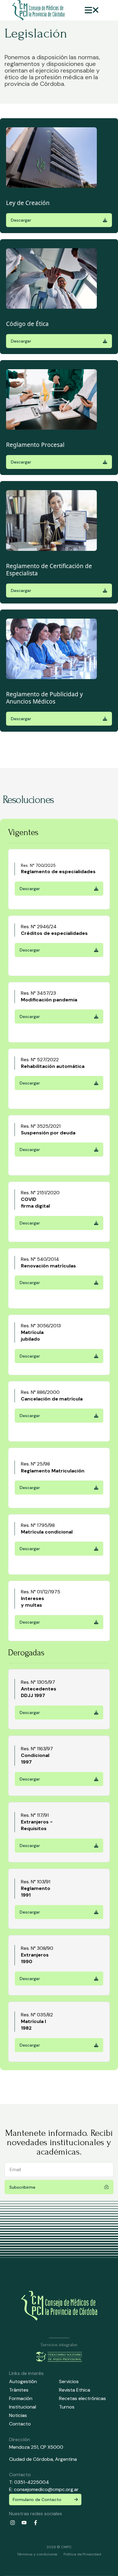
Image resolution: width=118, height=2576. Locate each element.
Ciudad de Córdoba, (32, 2459)
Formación (21, 2398)
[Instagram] (12, 2523)
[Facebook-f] (35, 2523)
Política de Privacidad (82, 2554)
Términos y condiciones (37, 2554)
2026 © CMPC (59, 2547)
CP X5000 (52, 2447)
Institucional (23, 2407)
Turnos (67, 2407)
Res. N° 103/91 (36, 1882)
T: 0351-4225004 (29, 2482)
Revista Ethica (75, 2390)
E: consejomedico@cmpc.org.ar (44, 2489)
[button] (92, 10)
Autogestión (23, 2381)
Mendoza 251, (24, 2447)
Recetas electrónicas (82, 2398)
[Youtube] (24, 2523)
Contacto (20, 2424)
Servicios (69, 2381)
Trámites (19, 2390)
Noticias (18, 2415)
